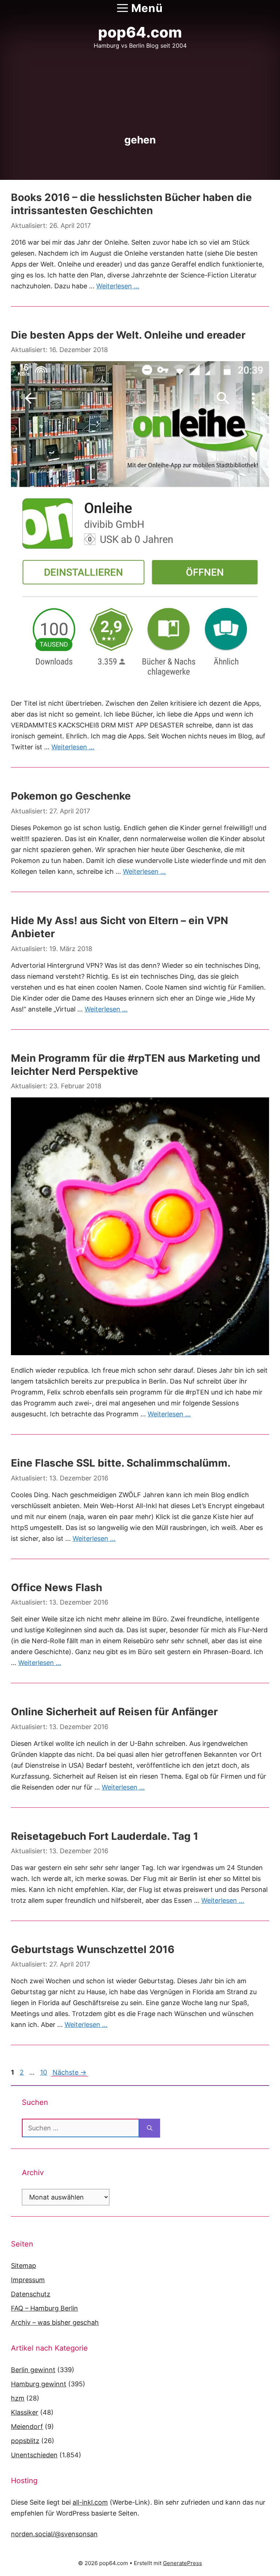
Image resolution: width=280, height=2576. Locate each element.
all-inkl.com (90, 2502)
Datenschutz (31, 2294)
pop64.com (140, 32)
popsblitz (25, 2441)
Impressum (28, 2280)
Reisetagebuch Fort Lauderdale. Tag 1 (105, 1836)
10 (44, 2072)
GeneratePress (182, 2563)
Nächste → (69, 2072)
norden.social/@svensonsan (54, 2534)
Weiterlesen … (118, 286)
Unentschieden (34, 2455)
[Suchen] (150, 2128)
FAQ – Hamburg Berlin (44, 2308)
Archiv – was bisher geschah (55, 2322)
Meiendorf (27, 2427)
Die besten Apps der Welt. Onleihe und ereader (128, 335)
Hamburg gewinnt (39, 2384)
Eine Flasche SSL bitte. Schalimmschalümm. (121, 1463)
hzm (18, 2398)
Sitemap (24, 2266)
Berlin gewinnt (33, 2370)
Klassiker (25, 2412)
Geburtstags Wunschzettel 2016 (93, 1949)
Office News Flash (57, 1587)
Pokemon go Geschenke (71, 796)
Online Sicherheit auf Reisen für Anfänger (114, 1712)
